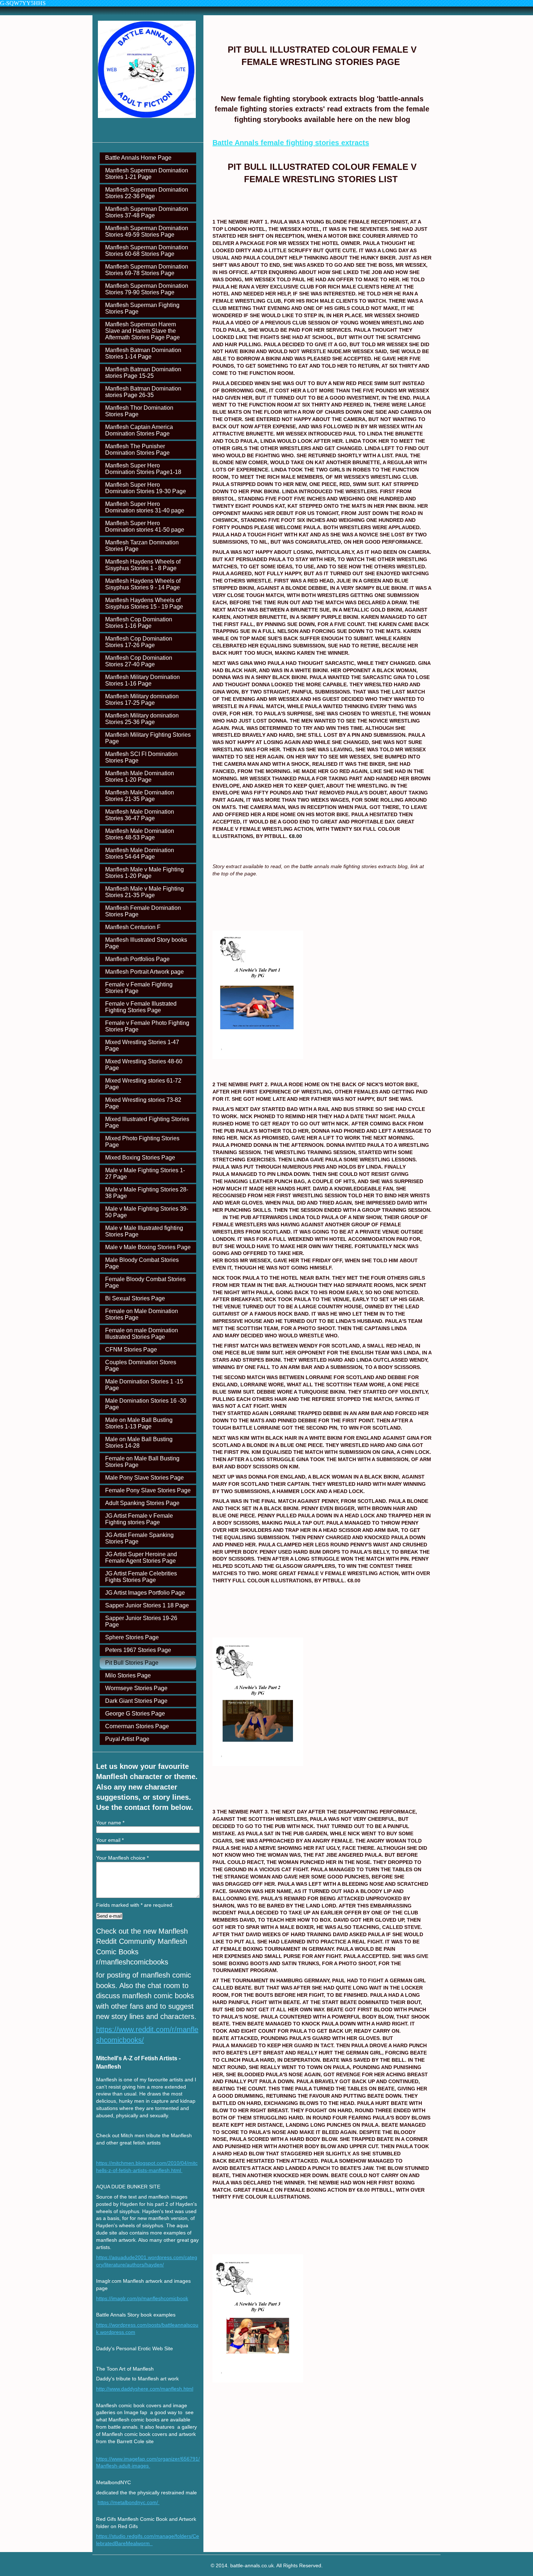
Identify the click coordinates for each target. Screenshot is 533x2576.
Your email (110, 1840)
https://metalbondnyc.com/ (129, 2502)
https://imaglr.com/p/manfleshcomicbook (142, 2298)
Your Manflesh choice (122, 1858)
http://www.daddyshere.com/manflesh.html (145, 2389)
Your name (110, 1823)
